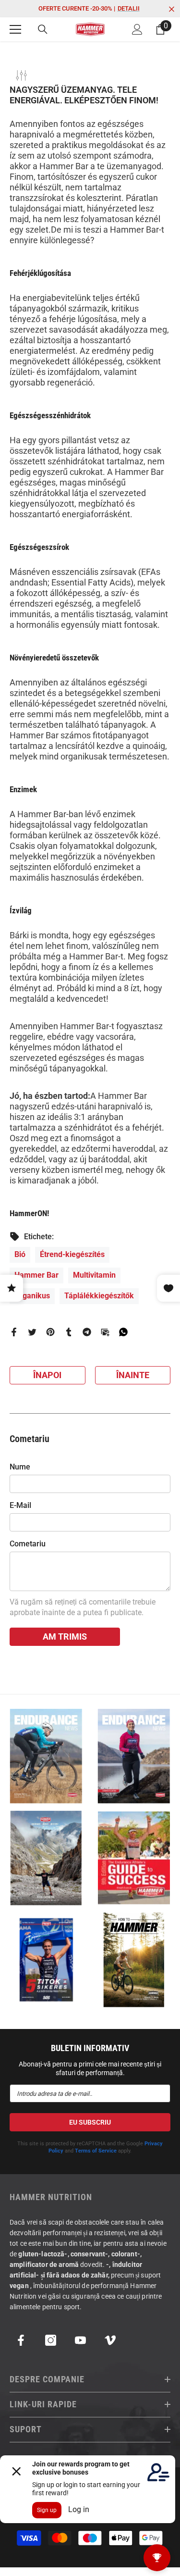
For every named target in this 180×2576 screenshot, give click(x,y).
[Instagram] (51, 2340)
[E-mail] (105, 1331)
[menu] (15, 29)
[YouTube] (80, 2340)
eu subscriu (90, 2122)
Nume (20, 1467)
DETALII (129, 8)
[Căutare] (43, 29)
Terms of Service (96, 2151)
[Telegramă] (87, 1331)
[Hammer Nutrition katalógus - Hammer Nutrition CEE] (46, 1858)
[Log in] (137, 29)
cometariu (28, 1544)
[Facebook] (14, 1331)
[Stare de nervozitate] (32, 1331)
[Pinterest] (50, 1331)
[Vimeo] (110, 2340)
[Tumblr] (69, 1331)
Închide (172, 9)
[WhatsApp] (123, 1331)
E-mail (20, 1505)
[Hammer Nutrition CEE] (46, 1756)
